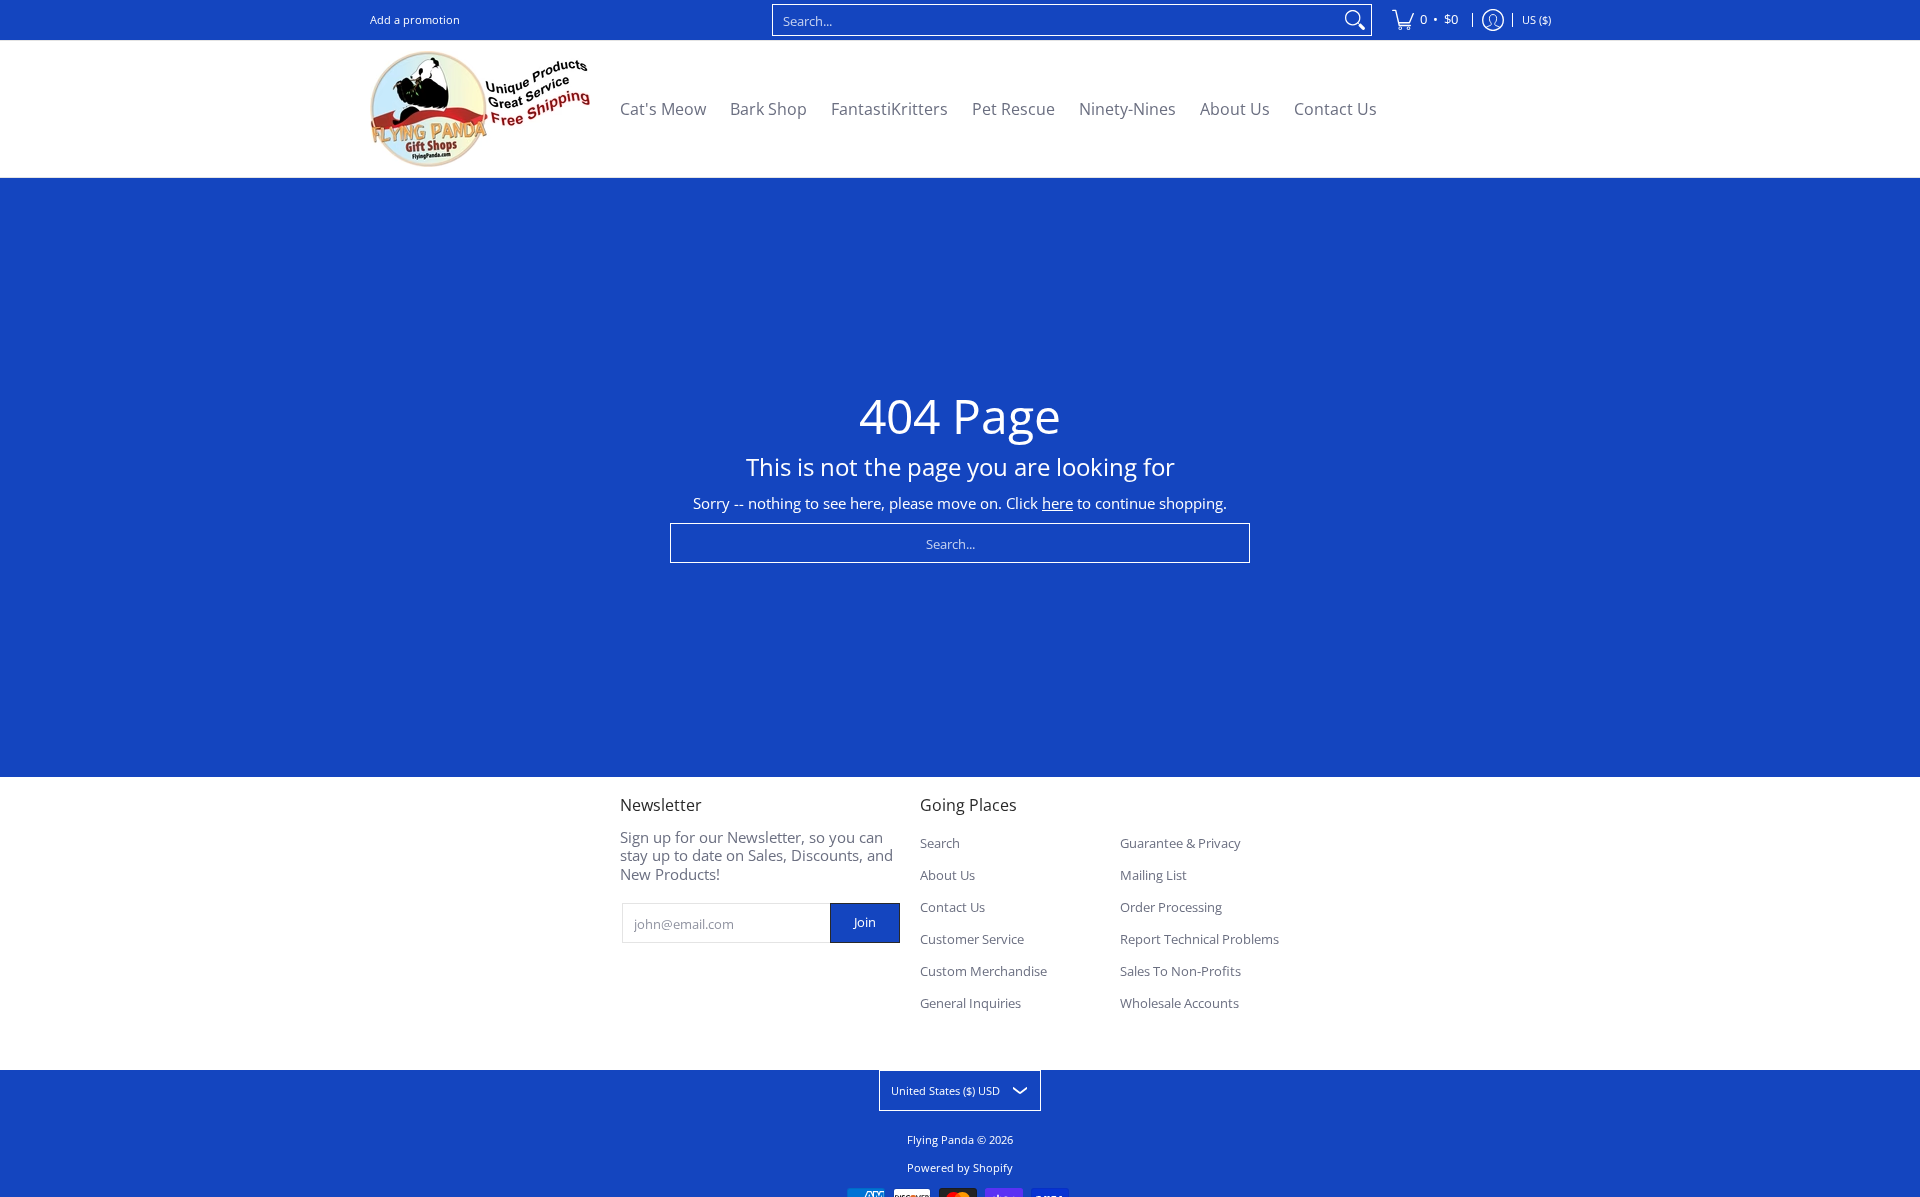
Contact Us (952, 907)
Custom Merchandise (983, 971)
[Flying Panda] (480, 109)
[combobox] (1056, 20)
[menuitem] (1425, 20)
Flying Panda (940, 1139)
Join (865, 922)
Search (940, 843)
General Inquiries (970, 1003)
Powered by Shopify (960, 1167)
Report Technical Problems (1199, 939)
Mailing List (1153, 875)
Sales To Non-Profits (1180, 971)
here (1057, 503)
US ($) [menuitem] (1536, 19)
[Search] (1355, 20)
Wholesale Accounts (1179, 1003)
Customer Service (972, 939)
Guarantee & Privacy (1180, 843)
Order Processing (1171, 907)
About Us (947, 875)
